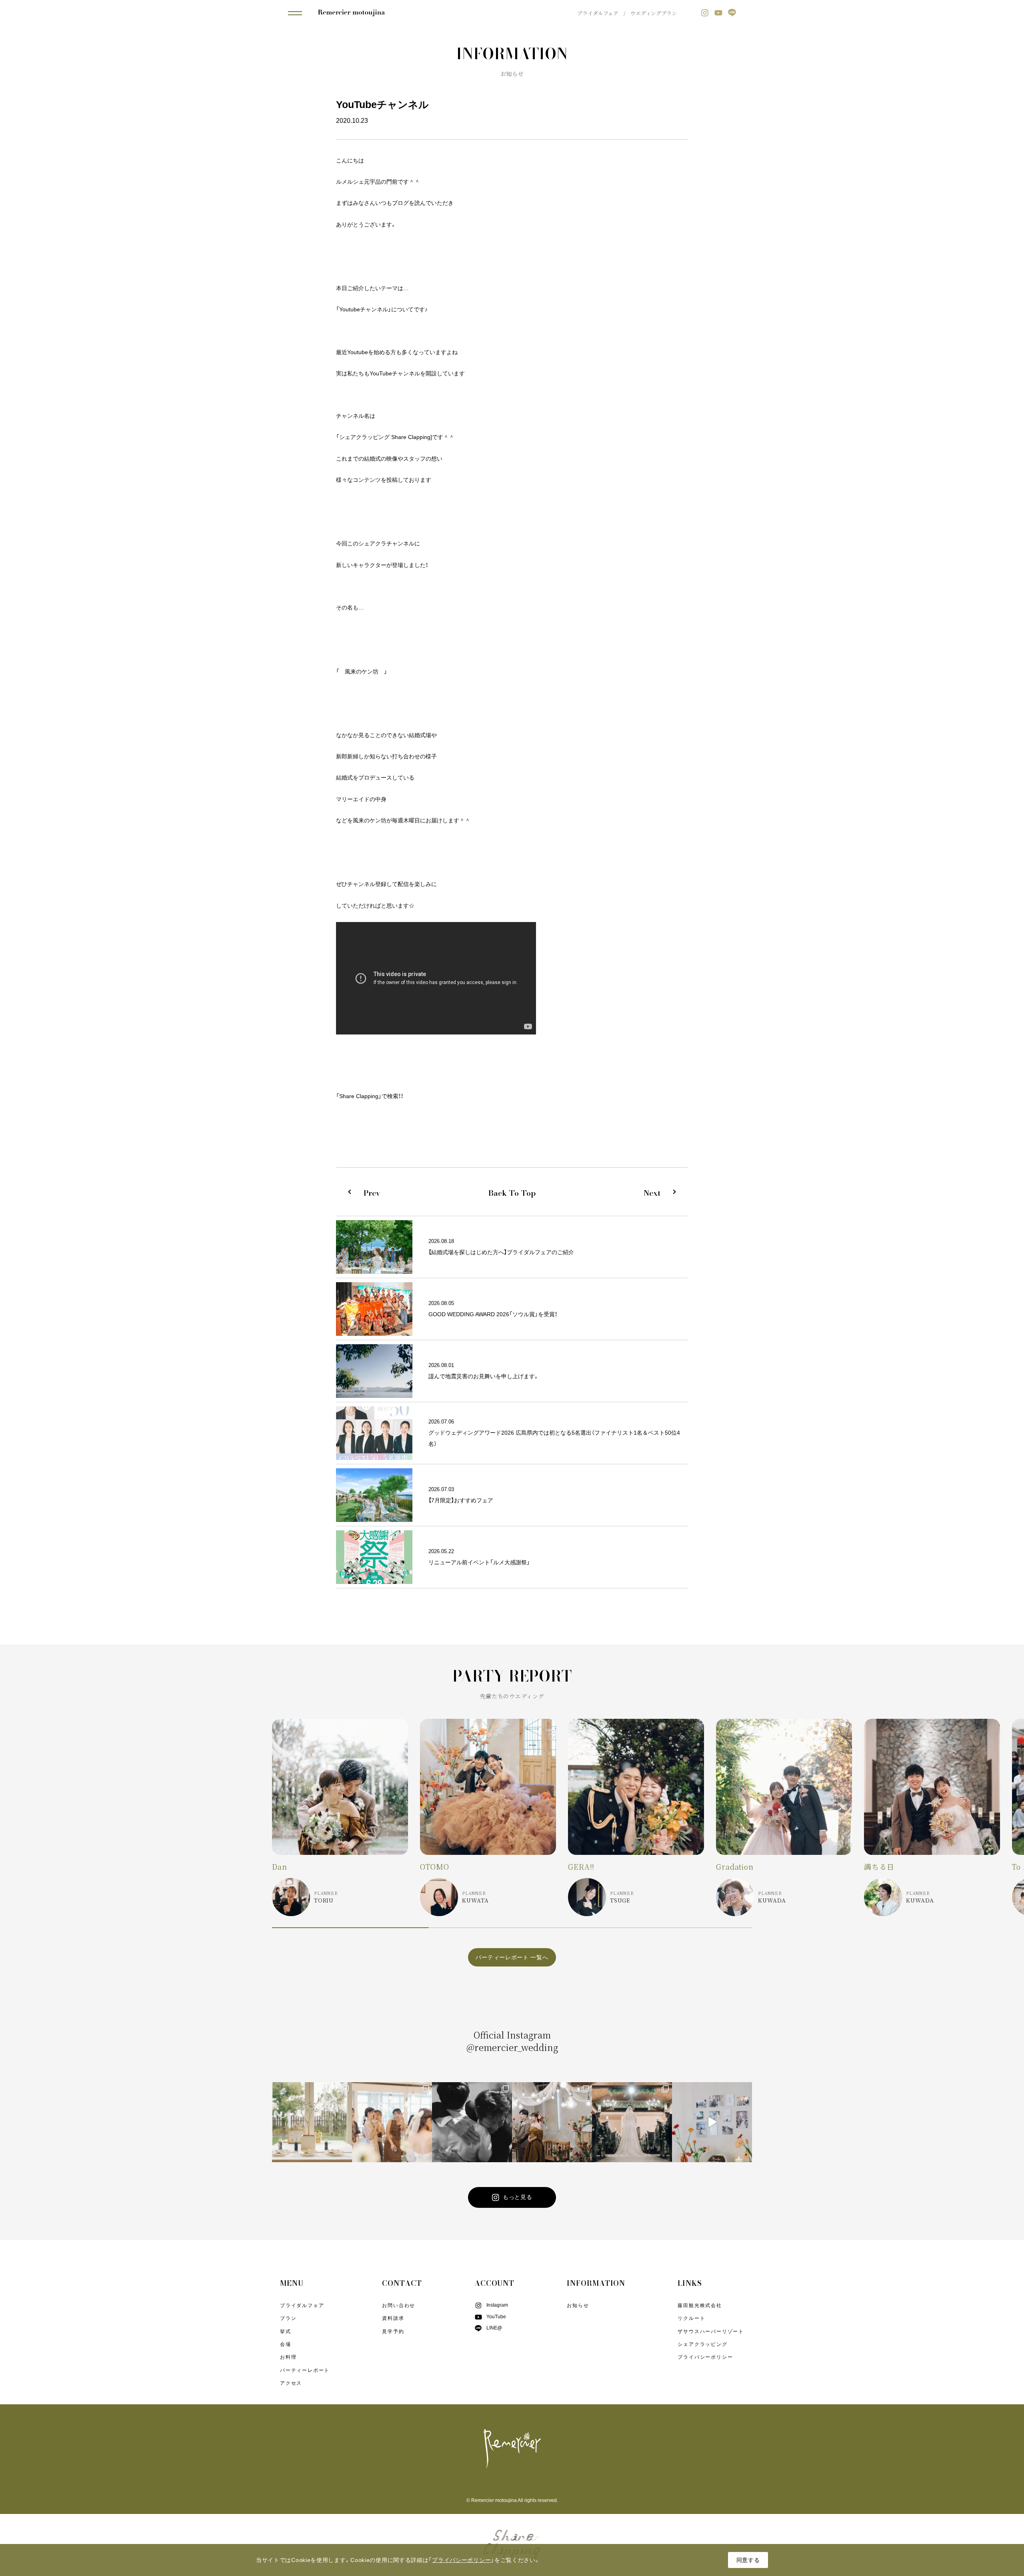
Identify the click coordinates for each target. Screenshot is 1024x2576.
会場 (286, 2344)
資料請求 (393, 2318)
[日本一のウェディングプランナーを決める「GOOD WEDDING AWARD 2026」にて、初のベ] (472, 2122)
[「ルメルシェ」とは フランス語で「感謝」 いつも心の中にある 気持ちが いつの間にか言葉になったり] (632, 2122)
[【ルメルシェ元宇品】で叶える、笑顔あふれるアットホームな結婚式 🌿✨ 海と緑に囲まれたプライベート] (312, 2122)
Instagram (497, 2305)
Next (652, 1193)
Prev (372, 1193)
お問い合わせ (399, 2305)
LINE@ (494, 2328)
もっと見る (518, 2197)
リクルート (691, 2318)
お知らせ (578, 2305)
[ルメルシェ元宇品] (351, 13)
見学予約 (393, 2331)
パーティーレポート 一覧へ (512, 1957)
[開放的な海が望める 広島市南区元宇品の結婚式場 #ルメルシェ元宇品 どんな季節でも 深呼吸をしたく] (552, 2122)
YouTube (496, 2317)
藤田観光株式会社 (700, 2305)
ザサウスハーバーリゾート (711, 2331)
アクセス (291, 2383)
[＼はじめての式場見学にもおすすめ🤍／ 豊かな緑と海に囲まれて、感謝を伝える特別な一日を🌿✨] (712, 2122)
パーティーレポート (305, 2370)
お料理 (288, 2357)
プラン (288, 2318)
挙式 (286, 2331)
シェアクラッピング (702, 2344)
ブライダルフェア (598, 13)
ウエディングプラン (654, 13)
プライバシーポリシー (705, 2357)
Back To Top (512, 1193)
